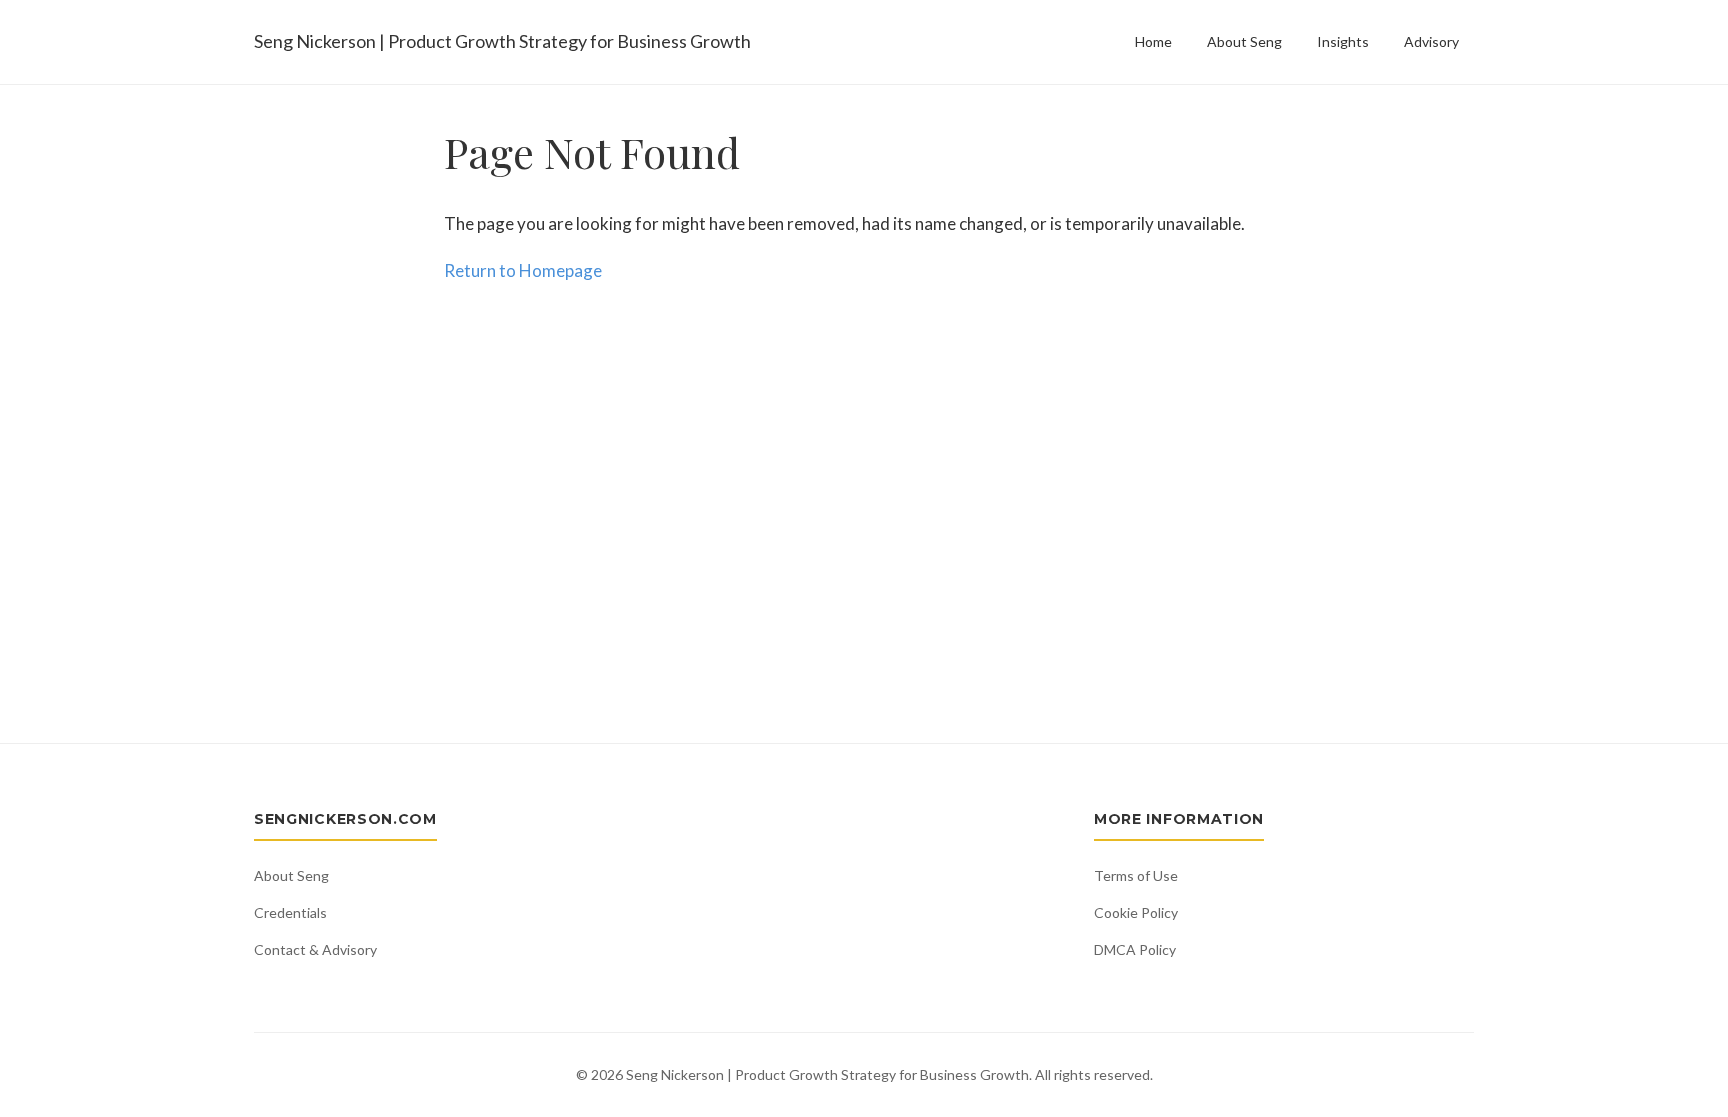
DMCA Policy (1135, 949)
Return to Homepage (523, 270)
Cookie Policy (1136, 912)
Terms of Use (1136, 875)
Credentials (290, 912)
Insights (1343, 41)
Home (1153, 41)
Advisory (1431, 41)
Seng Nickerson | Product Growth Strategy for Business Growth (502, 41)
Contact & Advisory (315, 949)
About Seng (1244, 41)
